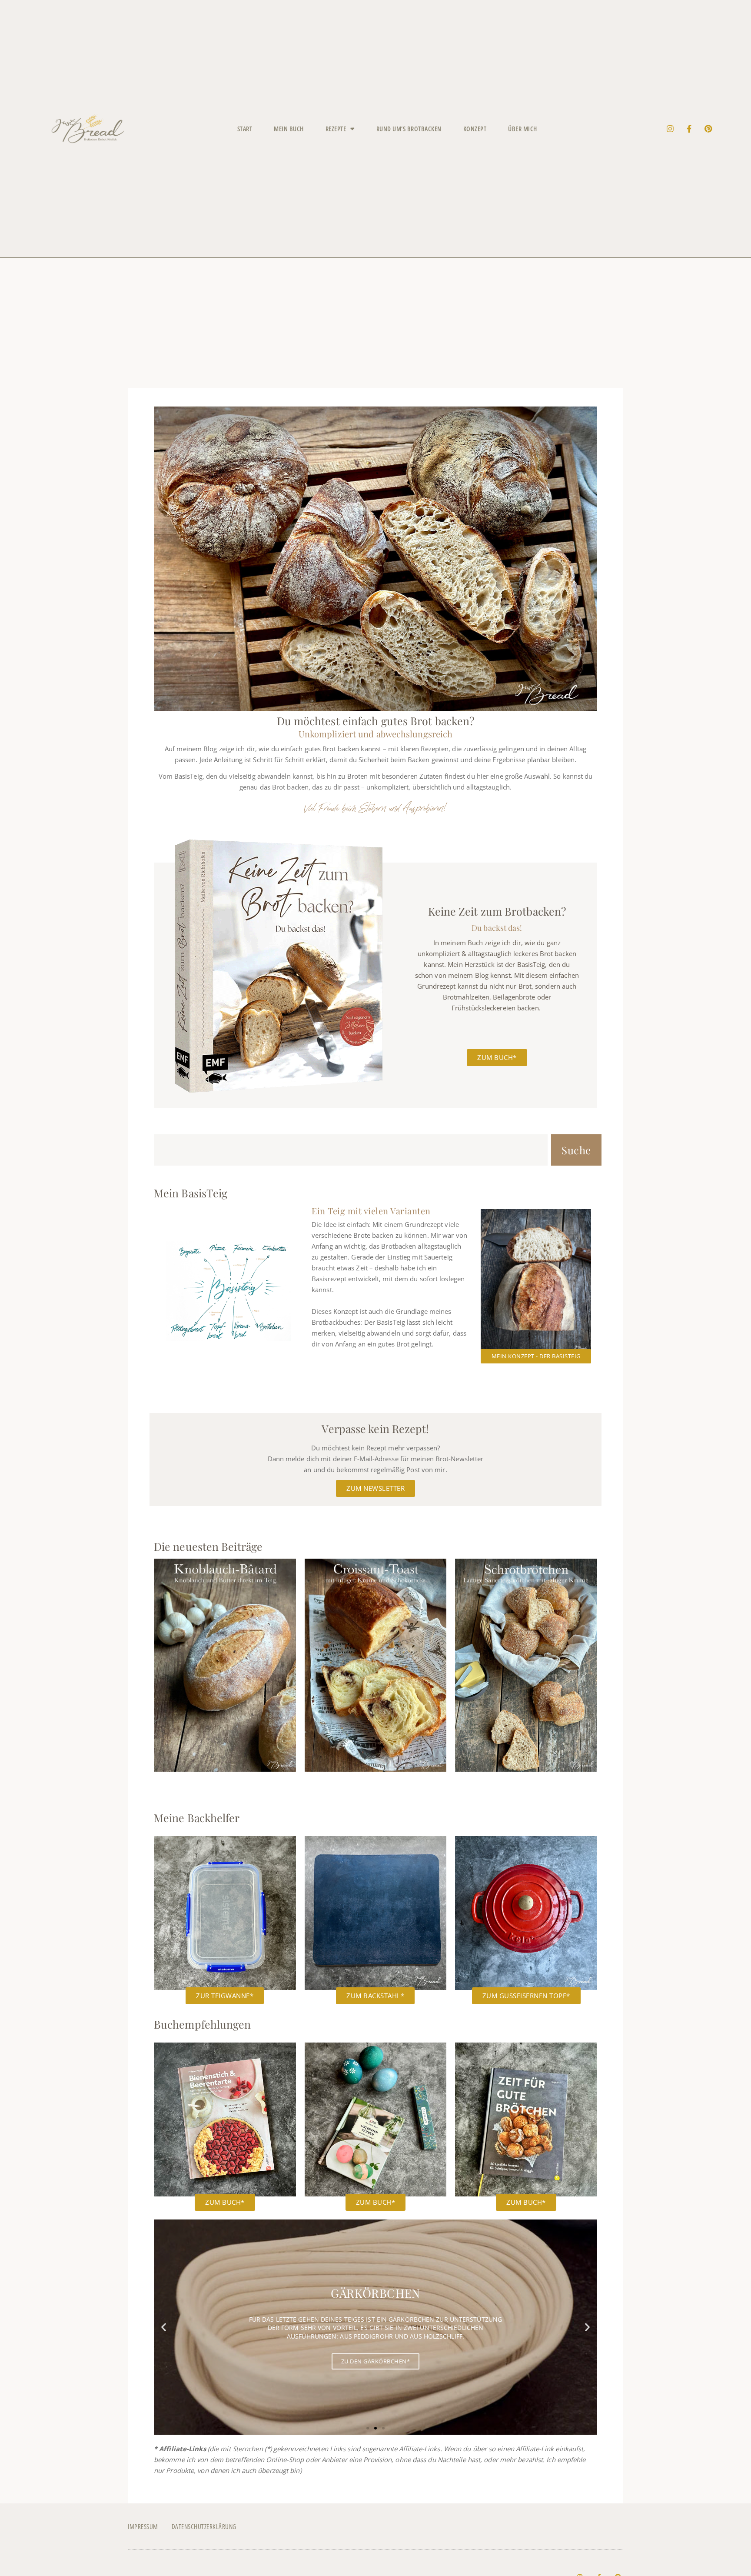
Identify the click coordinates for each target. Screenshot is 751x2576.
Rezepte (336, 129)
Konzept (475, 129)
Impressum (143, 2526)
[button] (164, 2327)
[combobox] (351, 1150)
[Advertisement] (375, 323)
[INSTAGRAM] (670, 129)
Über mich (523, 129)
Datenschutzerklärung (204, 2526)
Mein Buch (289, 129)
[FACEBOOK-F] (689, 129)
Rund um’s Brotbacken (409, 129)
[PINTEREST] (708, 129)
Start (245, 129)
